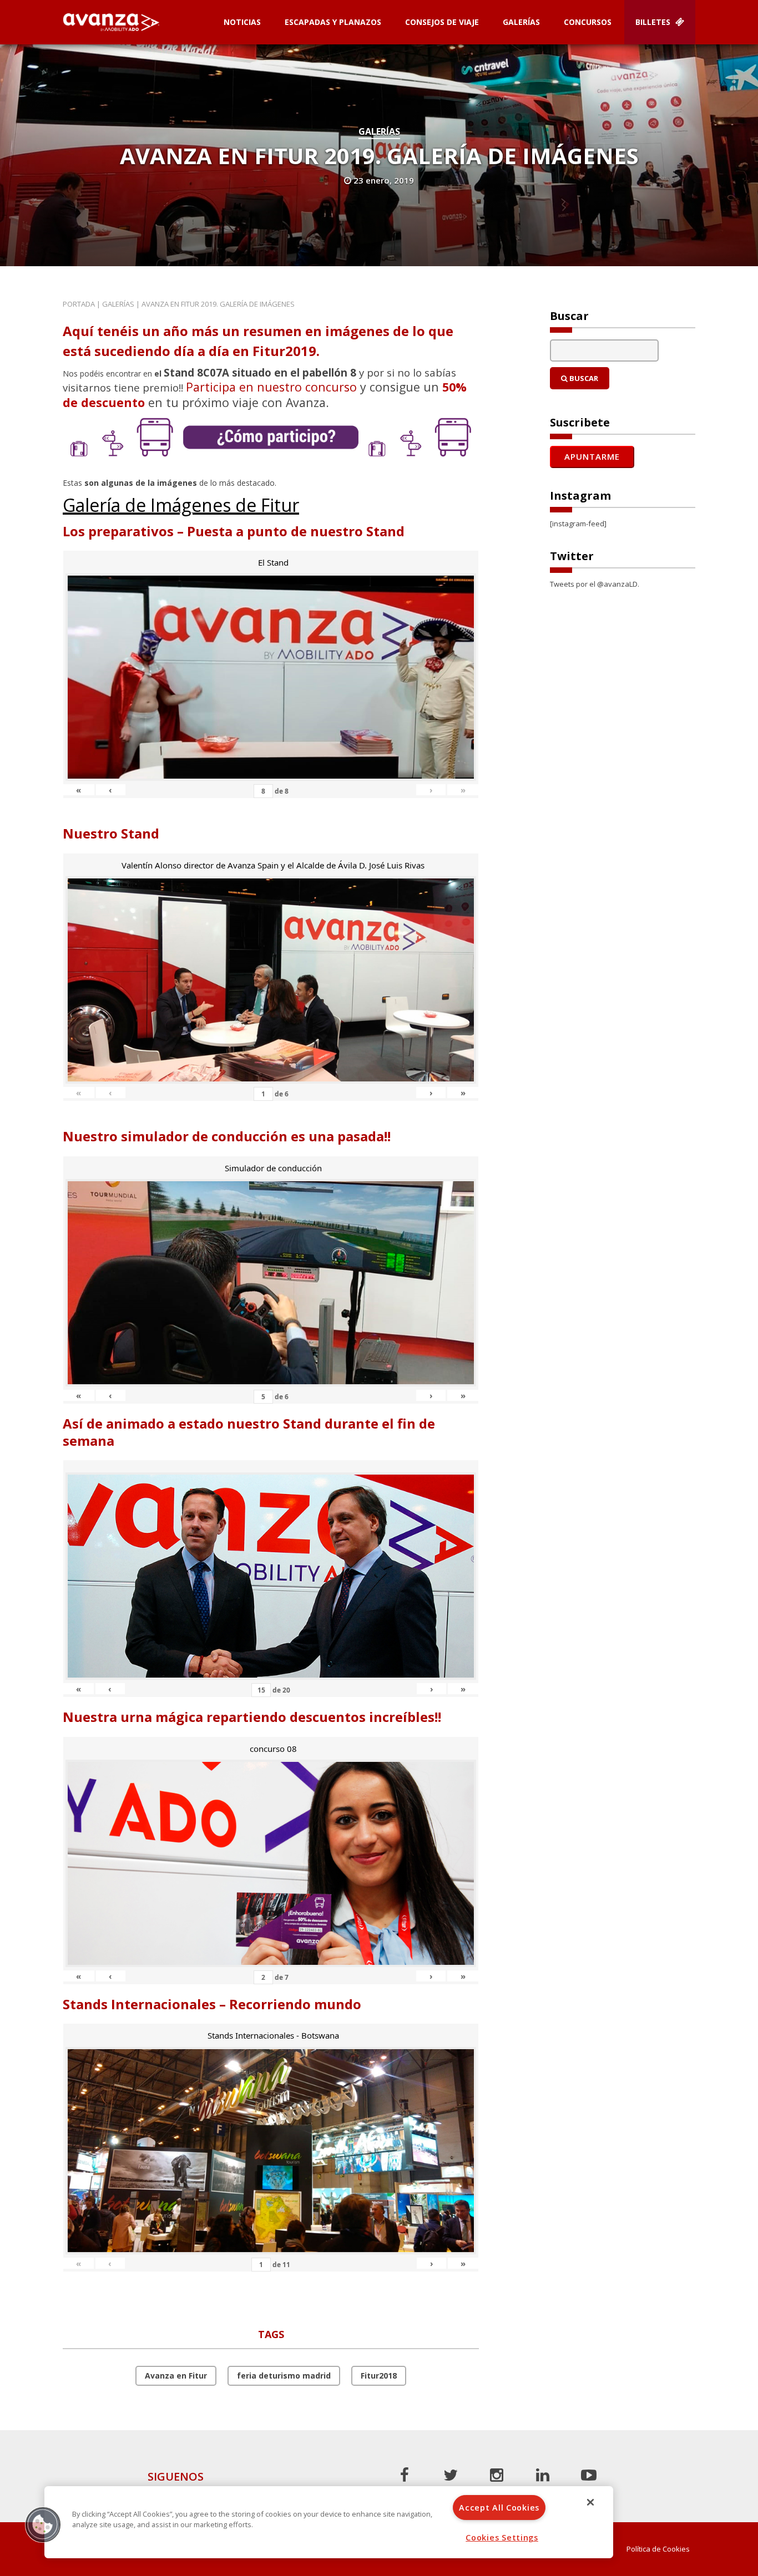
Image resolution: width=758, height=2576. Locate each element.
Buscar (583, 378)
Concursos (588, 22)
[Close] (590, 2502)
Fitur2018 (379, 2376)
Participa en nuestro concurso (271, 387)
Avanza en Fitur (176, 2376)
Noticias (242, 22)
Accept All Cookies (499, 2508)
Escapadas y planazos (333, 22)
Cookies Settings (502, 2537)
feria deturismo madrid (284, 2376)
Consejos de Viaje (442, 22)
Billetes (654, 22)
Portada (79, 304)
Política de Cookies (658, 2549)
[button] (43, 2524)
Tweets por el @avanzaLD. (595, 584)
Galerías (521, 22)
